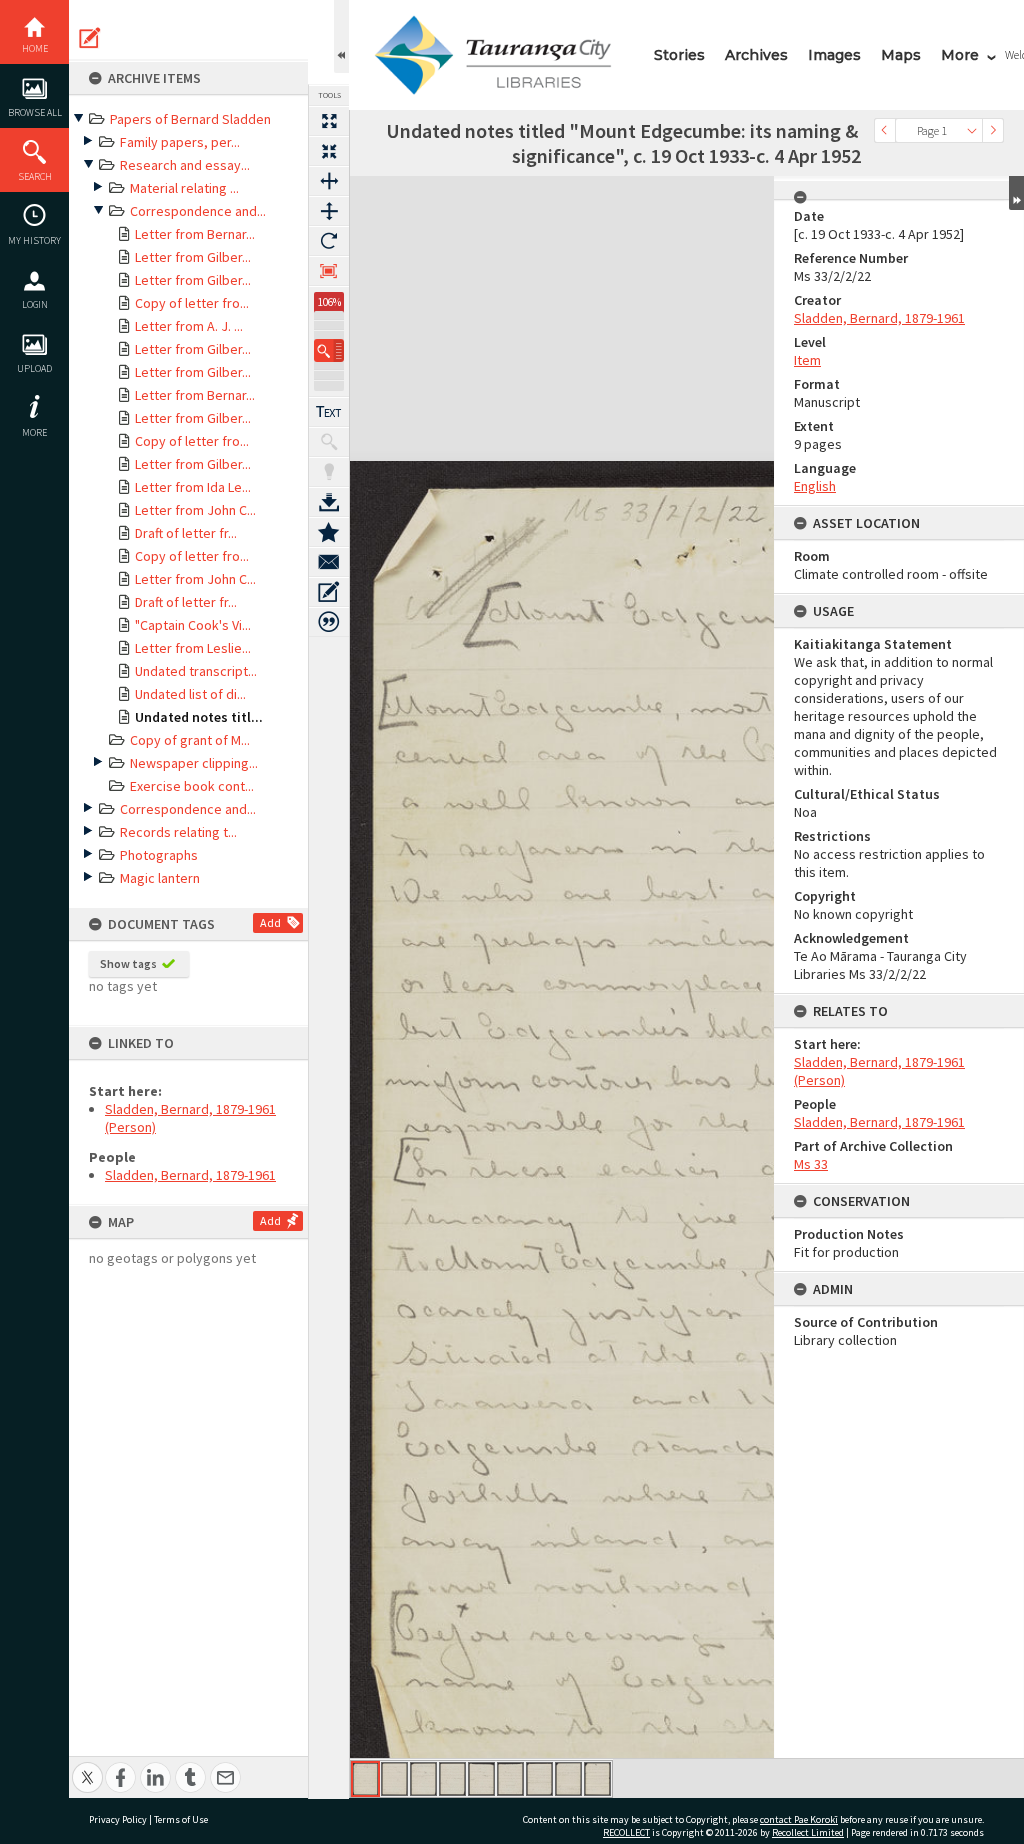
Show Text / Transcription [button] (329, 412)
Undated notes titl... (199, 717)
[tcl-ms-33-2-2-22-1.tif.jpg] (365, 1779)
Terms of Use (181, 1819)
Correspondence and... (198, 211)
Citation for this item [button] (329, 622)
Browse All (35, 112)
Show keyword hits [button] (329, 442)
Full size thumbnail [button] (329, 121)
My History (34, 240)
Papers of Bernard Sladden (190, 119)
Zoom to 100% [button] (329, 271)
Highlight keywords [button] (329, 472)
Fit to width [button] (329, 181)
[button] (329, 350)
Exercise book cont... (192, 786)
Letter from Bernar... (195, 234)
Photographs (159, 855)
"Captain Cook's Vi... (193, 625)
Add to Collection (329, 532)
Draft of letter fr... (186, 533)
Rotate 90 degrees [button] (329, 241)
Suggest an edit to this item (90, 38)
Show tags (128, 963)
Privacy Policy (118, 1819)
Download (329, 502)
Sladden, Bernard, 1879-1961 (190, 1175)
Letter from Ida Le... (193, 487)
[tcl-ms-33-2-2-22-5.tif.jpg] (481, 1779)
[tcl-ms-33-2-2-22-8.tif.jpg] (568, 1779)
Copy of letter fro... (192, 303)
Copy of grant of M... (190, 740)
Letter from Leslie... (193, 648)
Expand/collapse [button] (1016, 193)
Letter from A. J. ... (189, 326)
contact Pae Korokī (799, 1819)
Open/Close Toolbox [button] (341, 36)
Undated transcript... (196, 671)
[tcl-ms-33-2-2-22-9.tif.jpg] (597, 1779)
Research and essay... (185, 165)
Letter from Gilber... (193, 257)
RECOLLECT (626, 1832)
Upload (34, 368)
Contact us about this (329, 562)
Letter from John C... (195, 510)
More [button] (34, 432)
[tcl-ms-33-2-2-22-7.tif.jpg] (539, 1779)
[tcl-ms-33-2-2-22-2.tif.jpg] (394, 1779)
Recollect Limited (808, 1832)
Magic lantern (160, 878)
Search (35, 176)
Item (807, 360)
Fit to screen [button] (329, 151)
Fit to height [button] (329, 211)
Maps (901, 55)
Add (270, 922)
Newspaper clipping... (194, 763)
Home (35, 48)
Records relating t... (178, 832)
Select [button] (972, 130)
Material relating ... (184, 188)
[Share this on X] (87, 1766)
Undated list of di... (190, 694)
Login (35, 304)
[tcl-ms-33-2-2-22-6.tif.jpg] (510, 1779)
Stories (679, 55)
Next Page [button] (993, 130)
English (815, 486)
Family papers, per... (180, 142)
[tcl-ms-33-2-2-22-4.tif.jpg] (452, 1779)
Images (834, 55)
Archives (756, 55)
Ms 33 (811, 1164)
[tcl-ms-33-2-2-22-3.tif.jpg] (423, 1779)
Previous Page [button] (885, 130)
